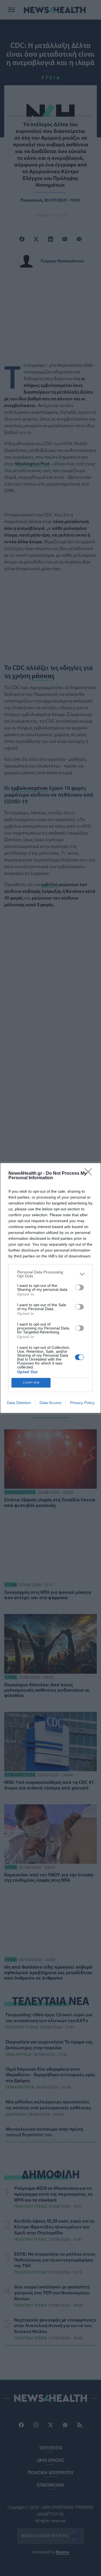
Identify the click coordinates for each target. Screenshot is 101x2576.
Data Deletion (19, 1403)
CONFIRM (31, 1383)
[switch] (79, 1287)
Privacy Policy (82, 1403)
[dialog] (50, 1288)
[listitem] (50, 1274)
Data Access (50, 1403)
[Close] (90, 1174)
